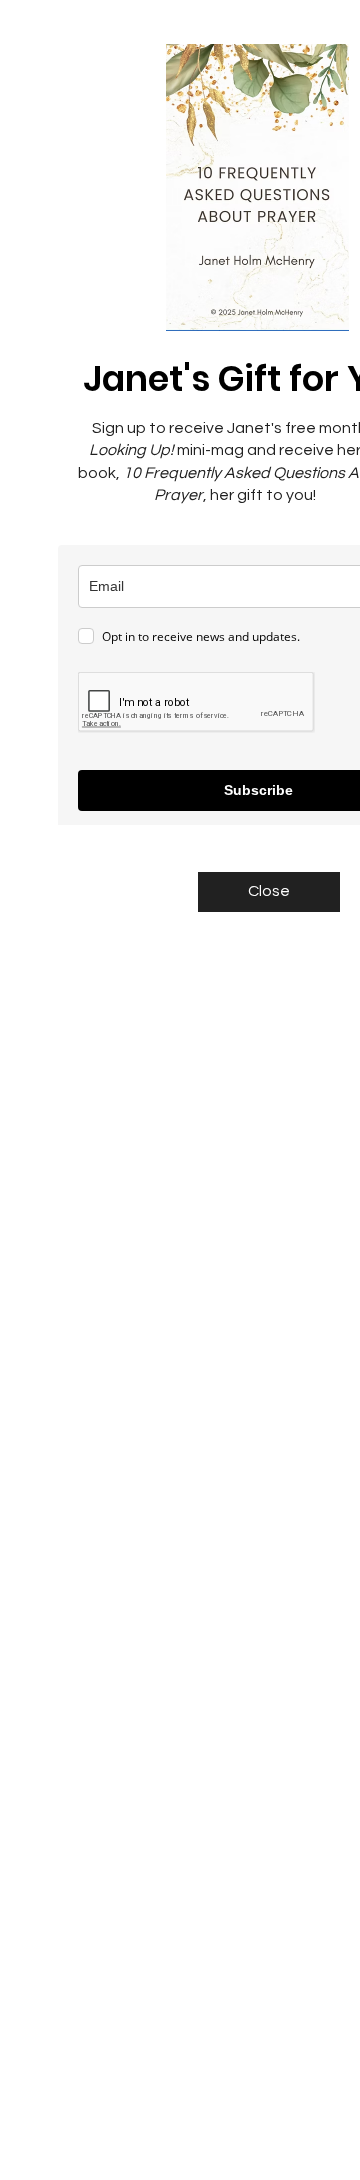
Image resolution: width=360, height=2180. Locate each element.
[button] (269, 892)
